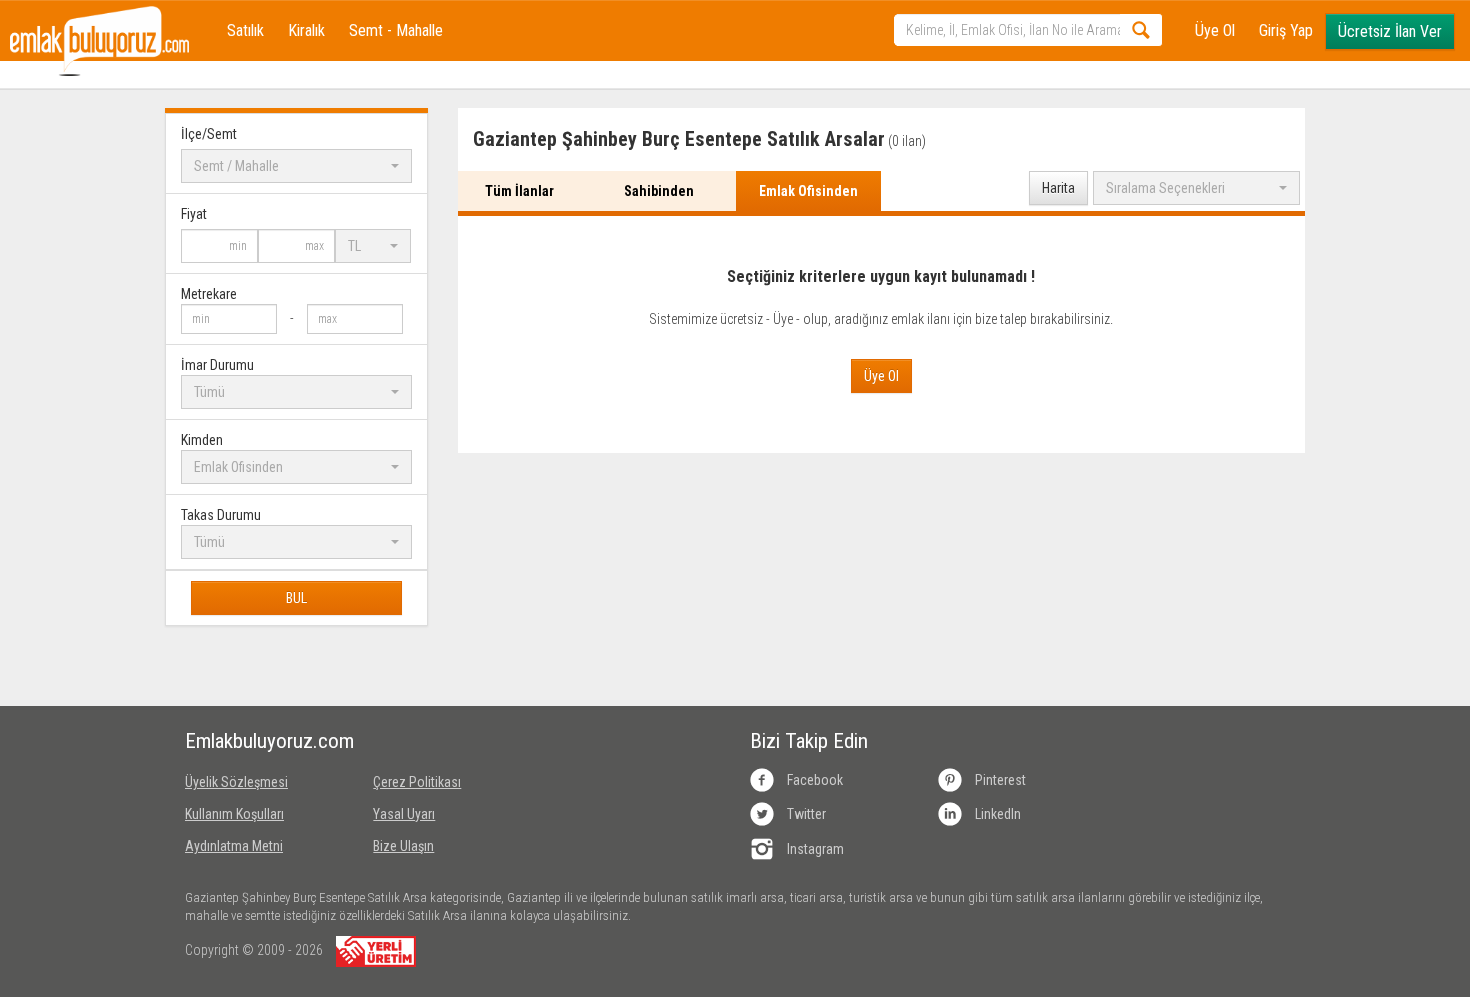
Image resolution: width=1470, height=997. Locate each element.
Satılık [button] (245, 30)
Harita (1058, 188)
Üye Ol (1215, 30)
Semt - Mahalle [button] (396, 30)
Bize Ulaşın (403, 846)
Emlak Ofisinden (808, 191)
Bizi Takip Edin (809, 741)
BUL (296, 598)
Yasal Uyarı (404, 814)
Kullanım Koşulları (234, 814)
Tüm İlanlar (519, 191)
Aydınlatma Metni (234, 846)
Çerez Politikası (417, 782)
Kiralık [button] (306, 30)
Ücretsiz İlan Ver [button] (1390, 31)
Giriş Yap (1286, 30)
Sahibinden (659, 191)
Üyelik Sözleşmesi (236, 782)
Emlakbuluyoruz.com (264, 741)
